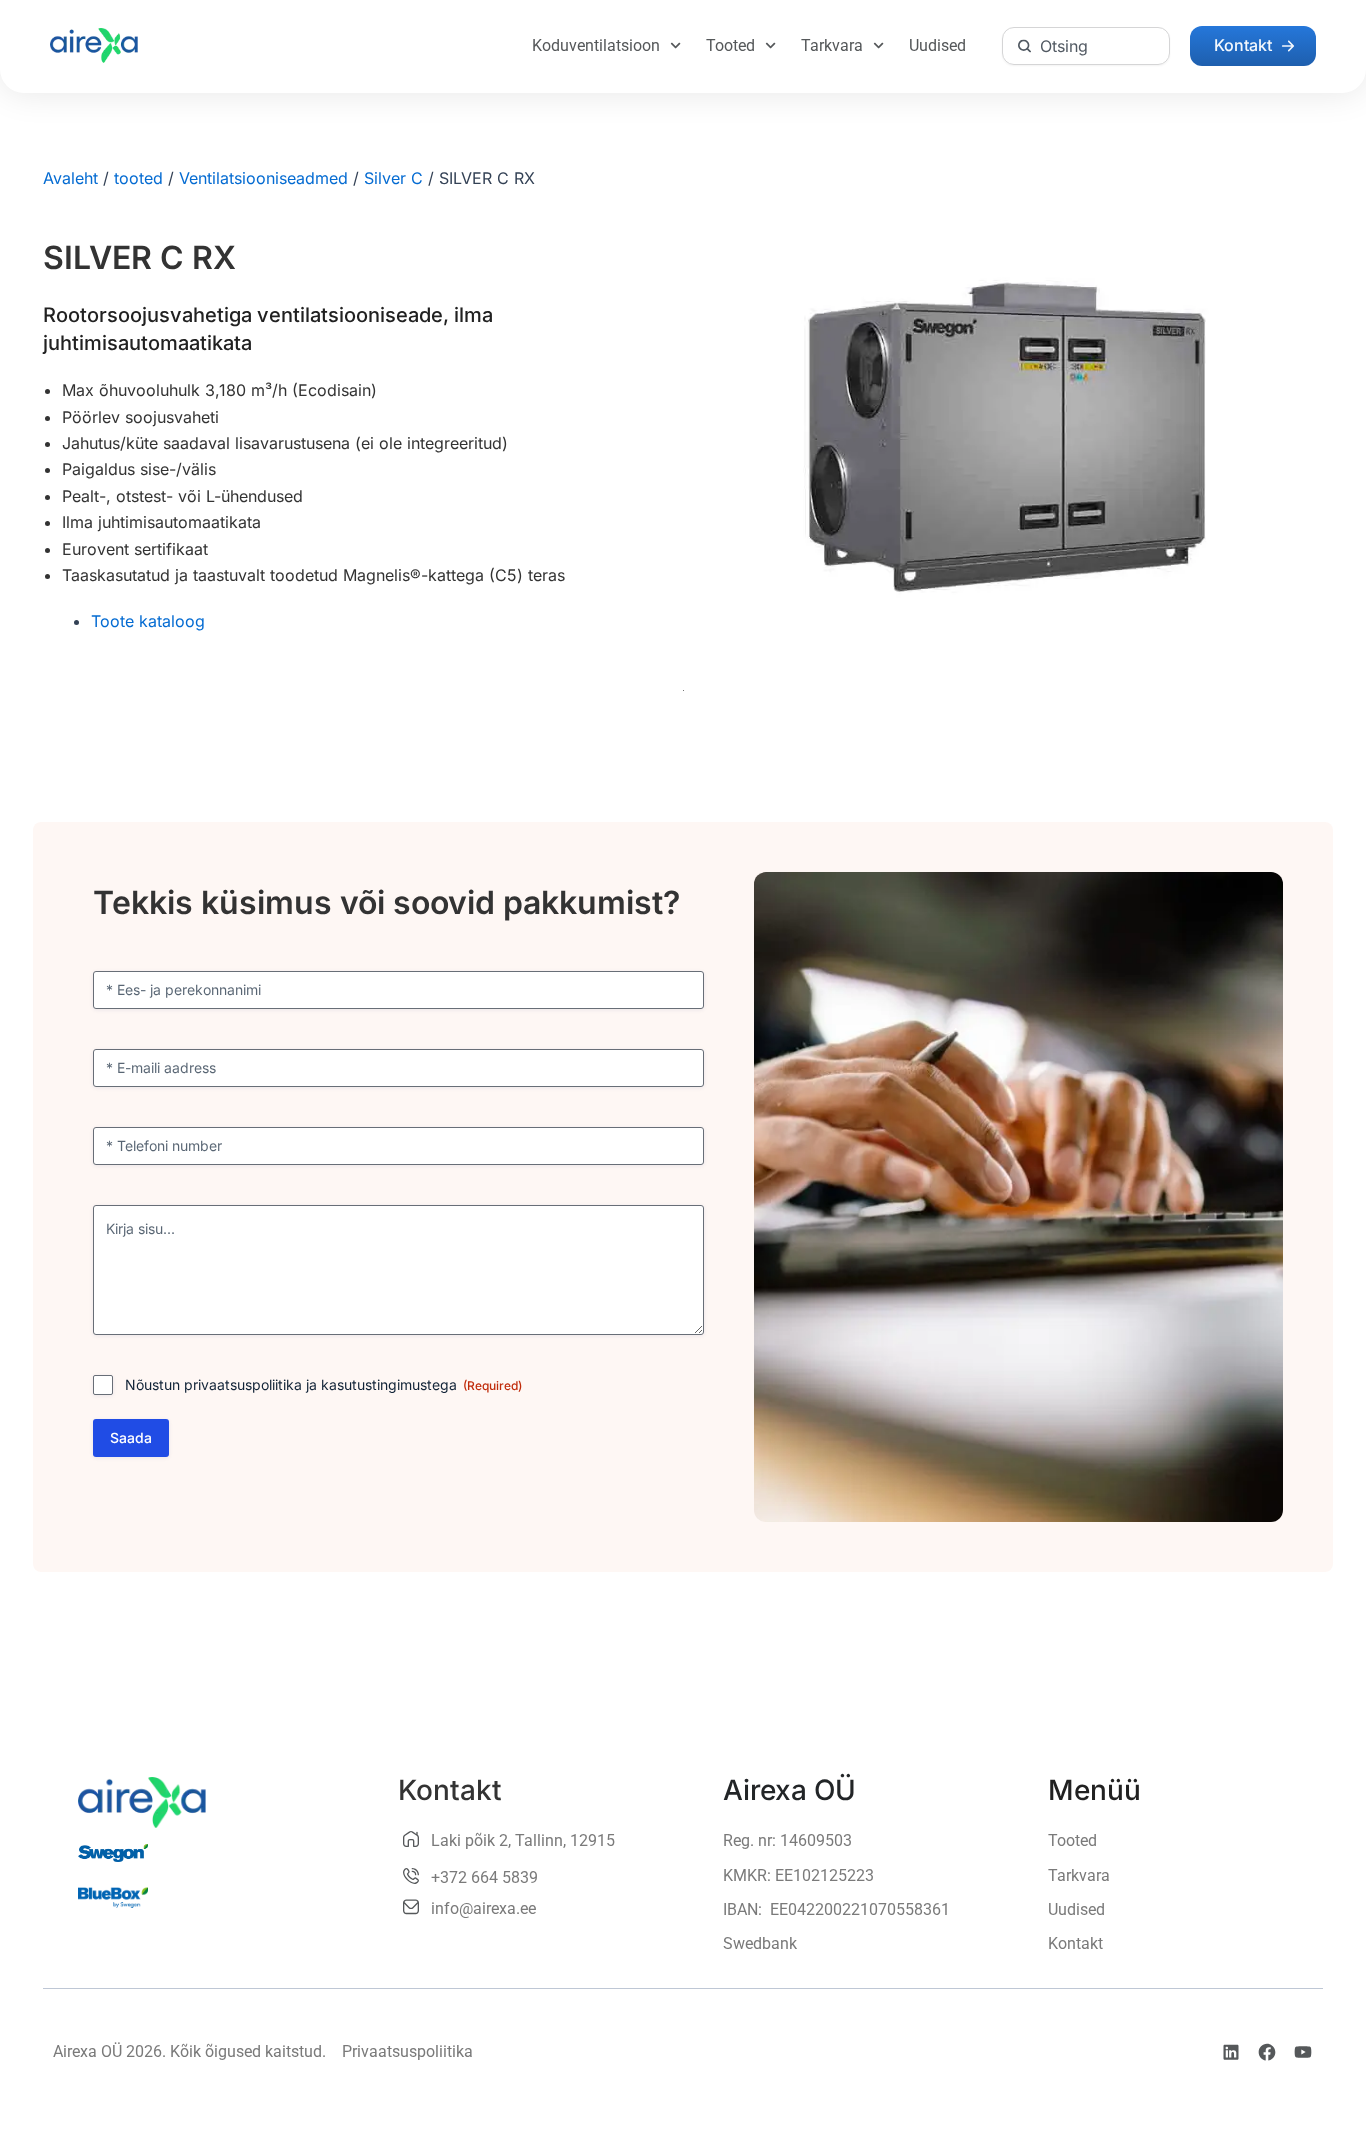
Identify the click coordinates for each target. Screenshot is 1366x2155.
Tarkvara (832, 45)
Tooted (730, 45)
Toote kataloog (148, 621)
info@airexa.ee (483, 1908)
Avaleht (70, 178)
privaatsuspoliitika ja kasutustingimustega (320, 1384)
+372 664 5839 (484, 1877)
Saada (131, 1437)
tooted (138, 178)
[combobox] (1086, 46)
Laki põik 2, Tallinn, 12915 (523, 1840)
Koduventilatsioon (596, 45)
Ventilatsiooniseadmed (263, 178)
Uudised (937, 45)
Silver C (393, 178)
